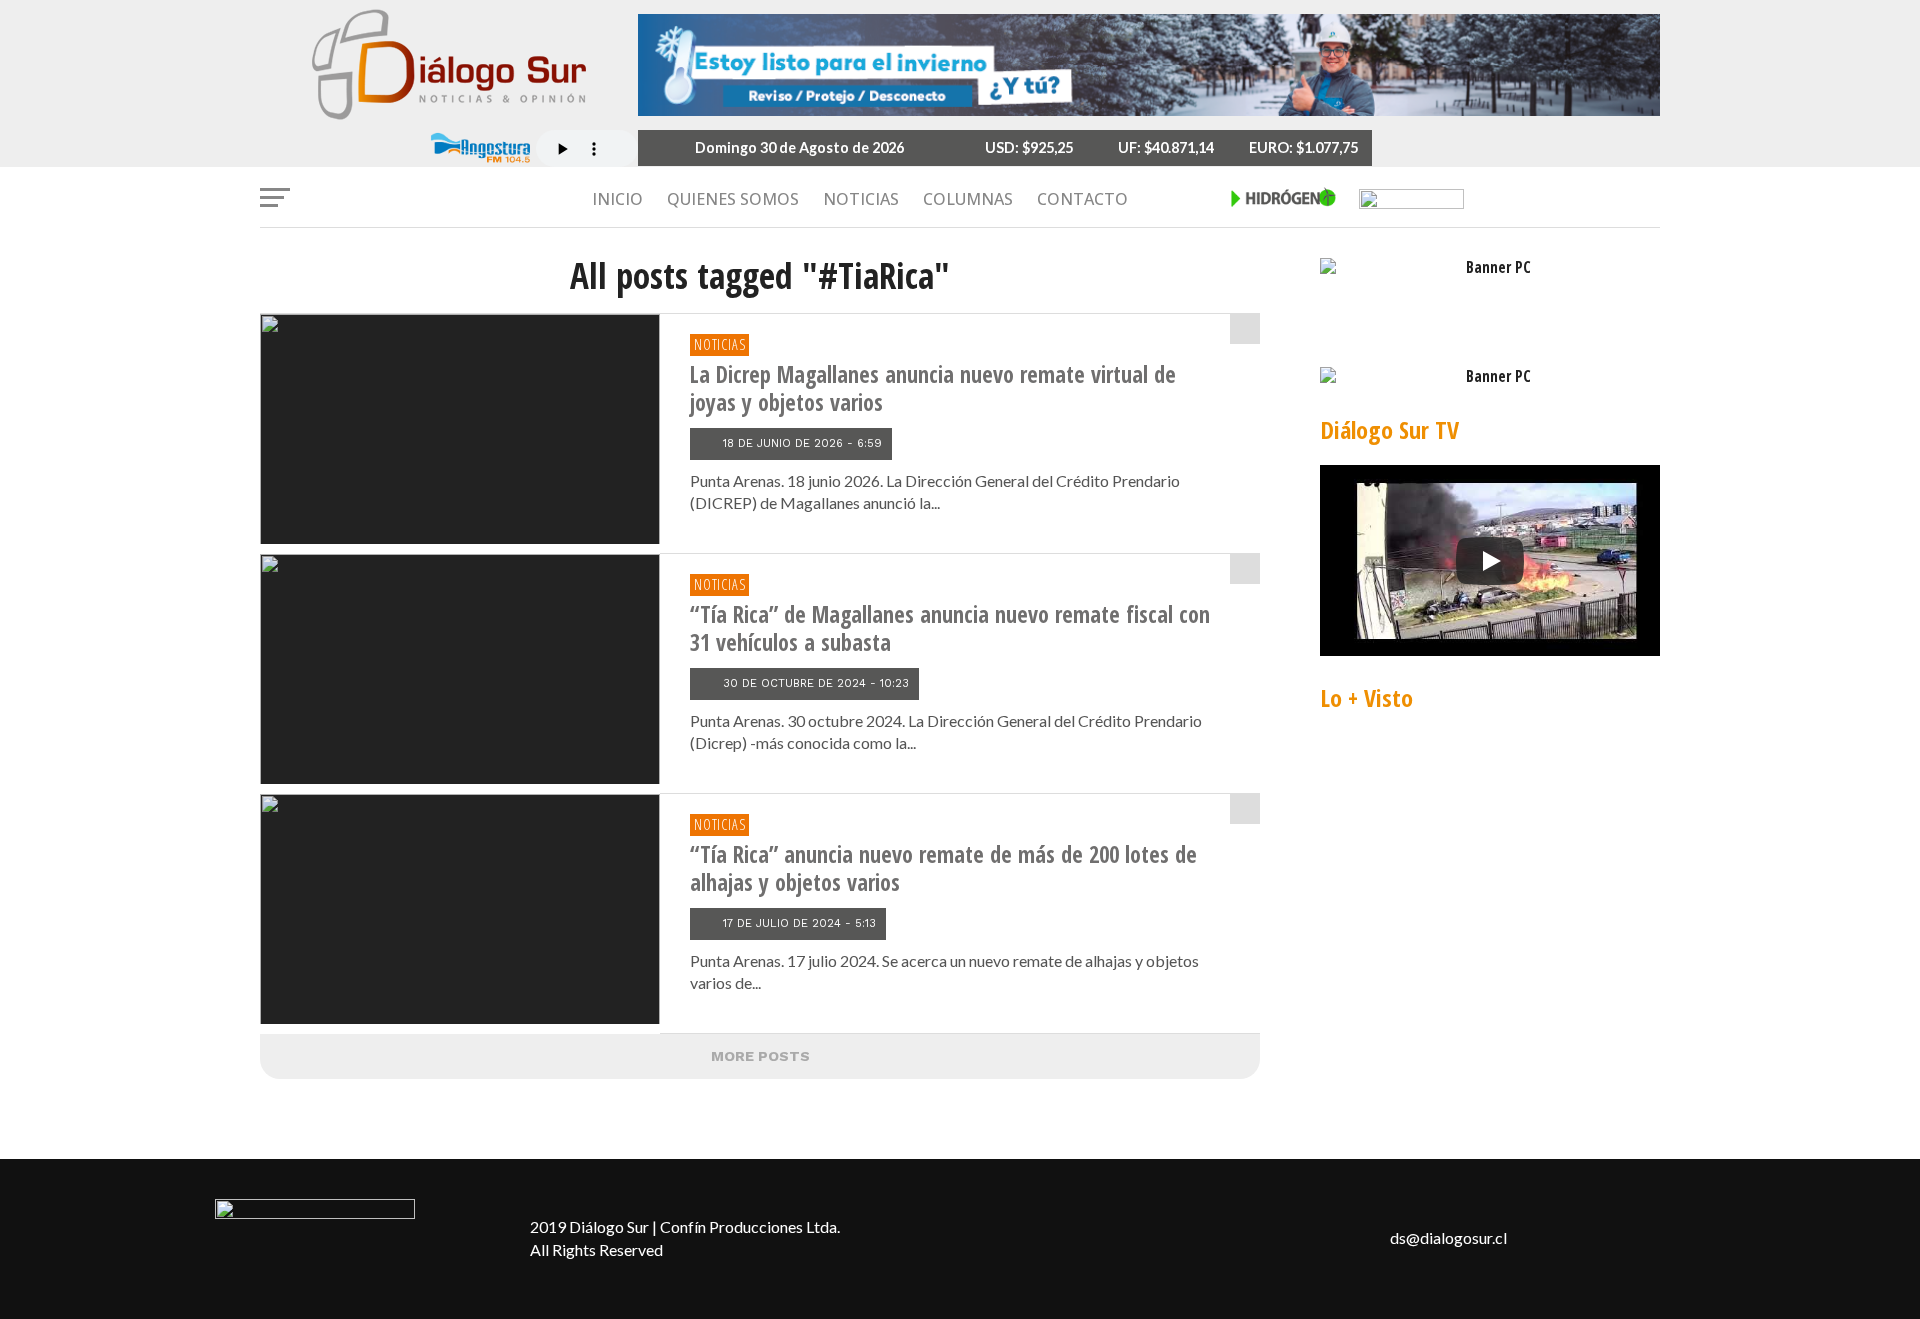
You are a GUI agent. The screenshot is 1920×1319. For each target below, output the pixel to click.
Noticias (861, 199)
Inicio (617, 199)
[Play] (1490, 561)
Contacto (1082, 199)
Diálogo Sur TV (1389, 429)
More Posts (760, 1056)
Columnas (968, 199)
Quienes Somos (733, 199)
